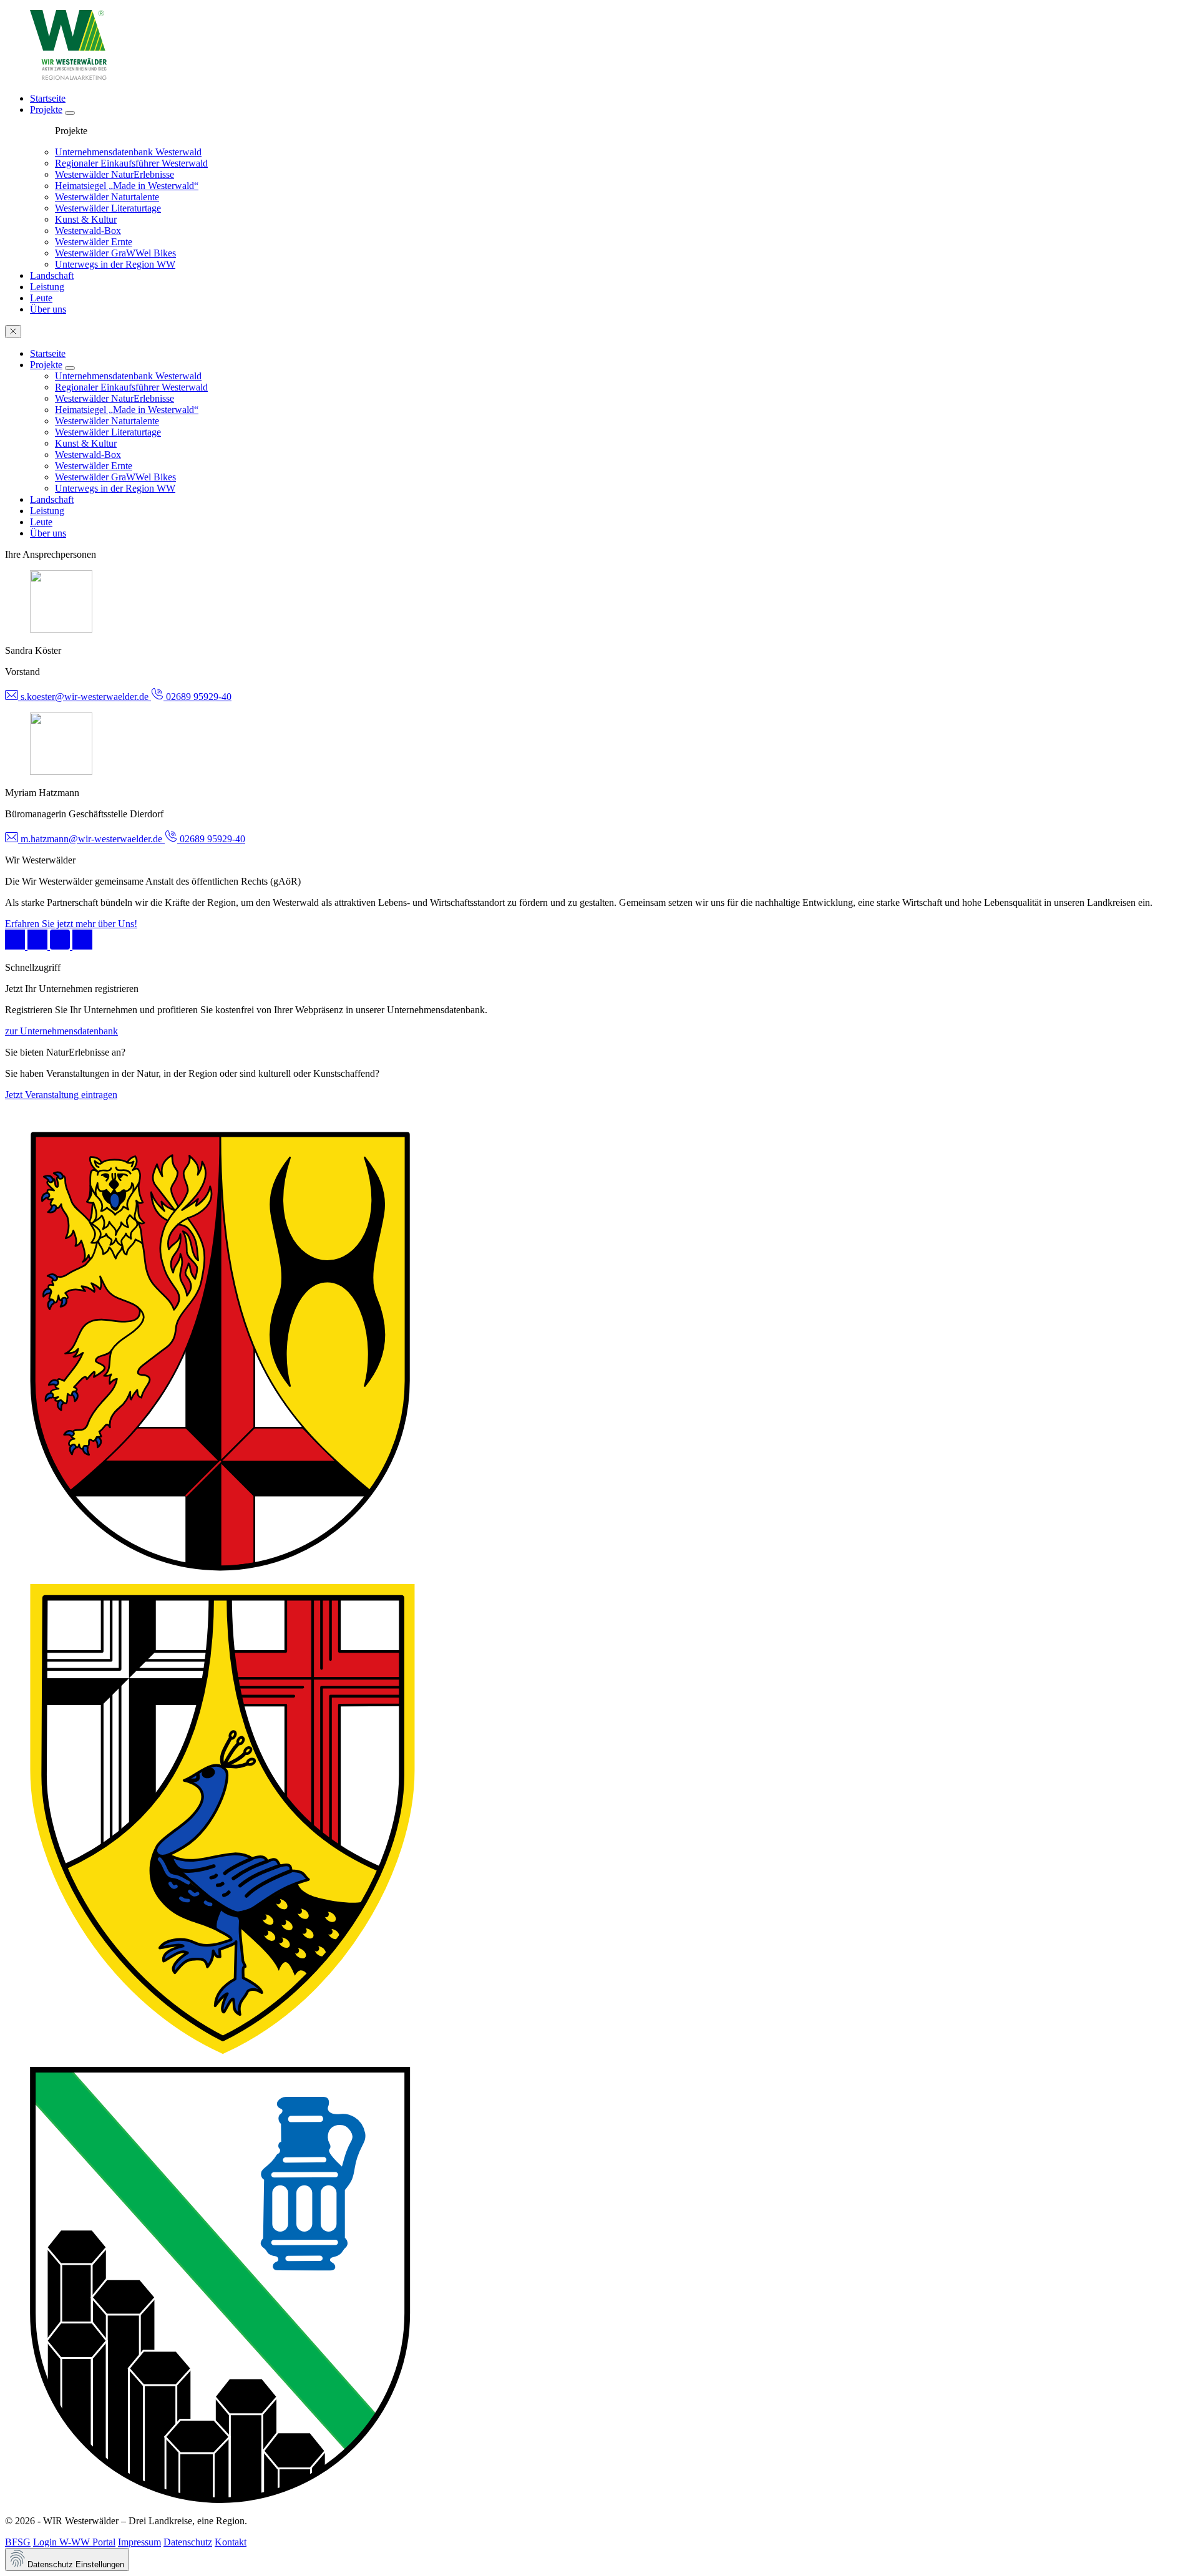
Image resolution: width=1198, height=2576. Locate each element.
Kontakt (231, 2542)
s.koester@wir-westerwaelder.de (85, 697)
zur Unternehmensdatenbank (61, 1031)
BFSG (18, 2542)
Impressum (139, 2542)
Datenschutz (188, 2542)
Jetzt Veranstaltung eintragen (61, 1095)
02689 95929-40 (197, 697)
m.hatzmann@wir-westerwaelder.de (91, 839)
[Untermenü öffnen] (70, 113)
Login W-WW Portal (74, 2542)
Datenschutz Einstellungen (75, 2564)
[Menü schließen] (13, 332)
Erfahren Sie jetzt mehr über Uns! (71, 924)
